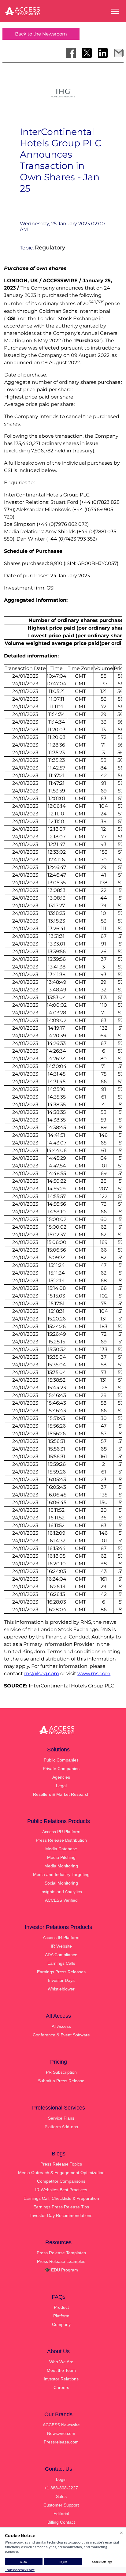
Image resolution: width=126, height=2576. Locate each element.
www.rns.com (94, 1674)
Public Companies (61, 1760)
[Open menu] (115, 11)
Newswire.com (61, 2433)
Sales (61, 2496)
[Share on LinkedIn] (103, 53)
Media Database (61, 1849)
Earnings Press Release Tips (61, 2207)
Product (61, 2307)
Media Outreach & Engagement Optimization (61, 2173)
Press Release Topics (61, 2164)
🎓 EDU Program (61, 2270)
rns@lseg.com (42, 1674)
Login (61, 2479)
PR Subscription (61, 2072)
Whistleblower (61, 1989)
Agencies (61, 1777)
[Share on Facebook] (71, 53)
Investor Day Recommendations (61, 2215)
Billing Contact (61, 2522)
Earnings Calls (61, 1963)
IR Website (61, 1946)
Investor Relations (61, 2379)
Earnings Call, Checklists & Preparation (61, 2198)
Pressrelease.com (61, 2442)
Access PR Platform (61, 1832)
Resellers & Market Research (61, 1794)
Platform (61, 2316)
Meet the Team (61, 2370)
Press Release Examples (61, 2261)
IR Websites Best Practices (61, 2190)
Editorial (61, 2514)
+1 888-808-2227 (61, 2488)
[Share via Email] (119, 53)
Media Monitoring (61, 1866)
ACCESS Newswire (61, 2425)
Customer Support (61, 2505)
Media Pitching (61, 1857)
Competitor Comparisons (61, 2181)
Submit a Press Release (61, 2081)
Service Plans (61, 2118)
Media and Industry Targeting (61, 1874)
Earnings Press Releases (61, 1972)
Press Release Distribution (61, 1840)
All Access (61, 2026)
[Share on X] (87, 53)
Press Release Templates (61, 2253)
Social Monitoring (61, 1883)
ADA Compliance (61, 1955)
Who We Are (61, 2362)
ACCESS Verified (61, 1900)
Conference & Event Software (61, 2035)
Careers (61, 2387)
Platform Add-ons (61, 2127)
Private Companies (61, 1769)
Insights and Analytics (61, 1892)
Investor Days (61, 1980)
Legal (61, 1786)
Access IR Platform (61, 1938)
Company (61, 2324)
